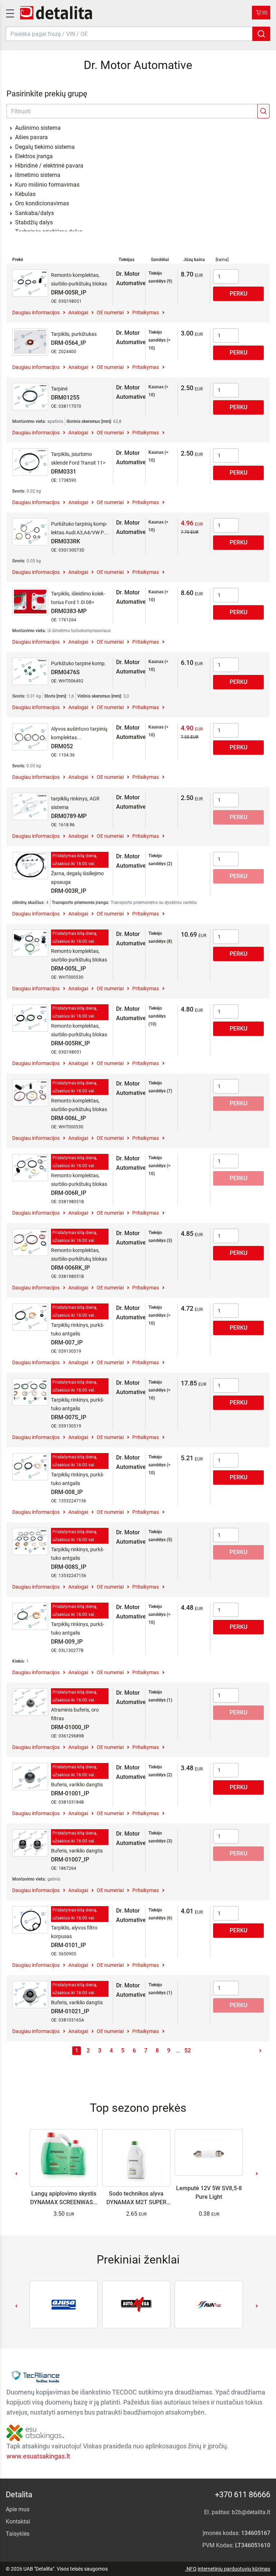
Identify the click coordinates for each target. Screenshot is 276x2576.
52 (188, 2050)
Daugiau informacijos (36, 312)
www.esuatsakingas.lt (38, 2456)
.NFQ (191, 2569)
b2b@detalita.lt (251, 2512)
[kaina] (222, 260)
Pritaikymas (146, 312)
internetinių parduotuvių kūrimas (234, 2569)
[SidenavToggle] (9, 13)
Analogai (78, 312)
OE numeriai (110, 312)
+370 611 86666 (243, 2495)
